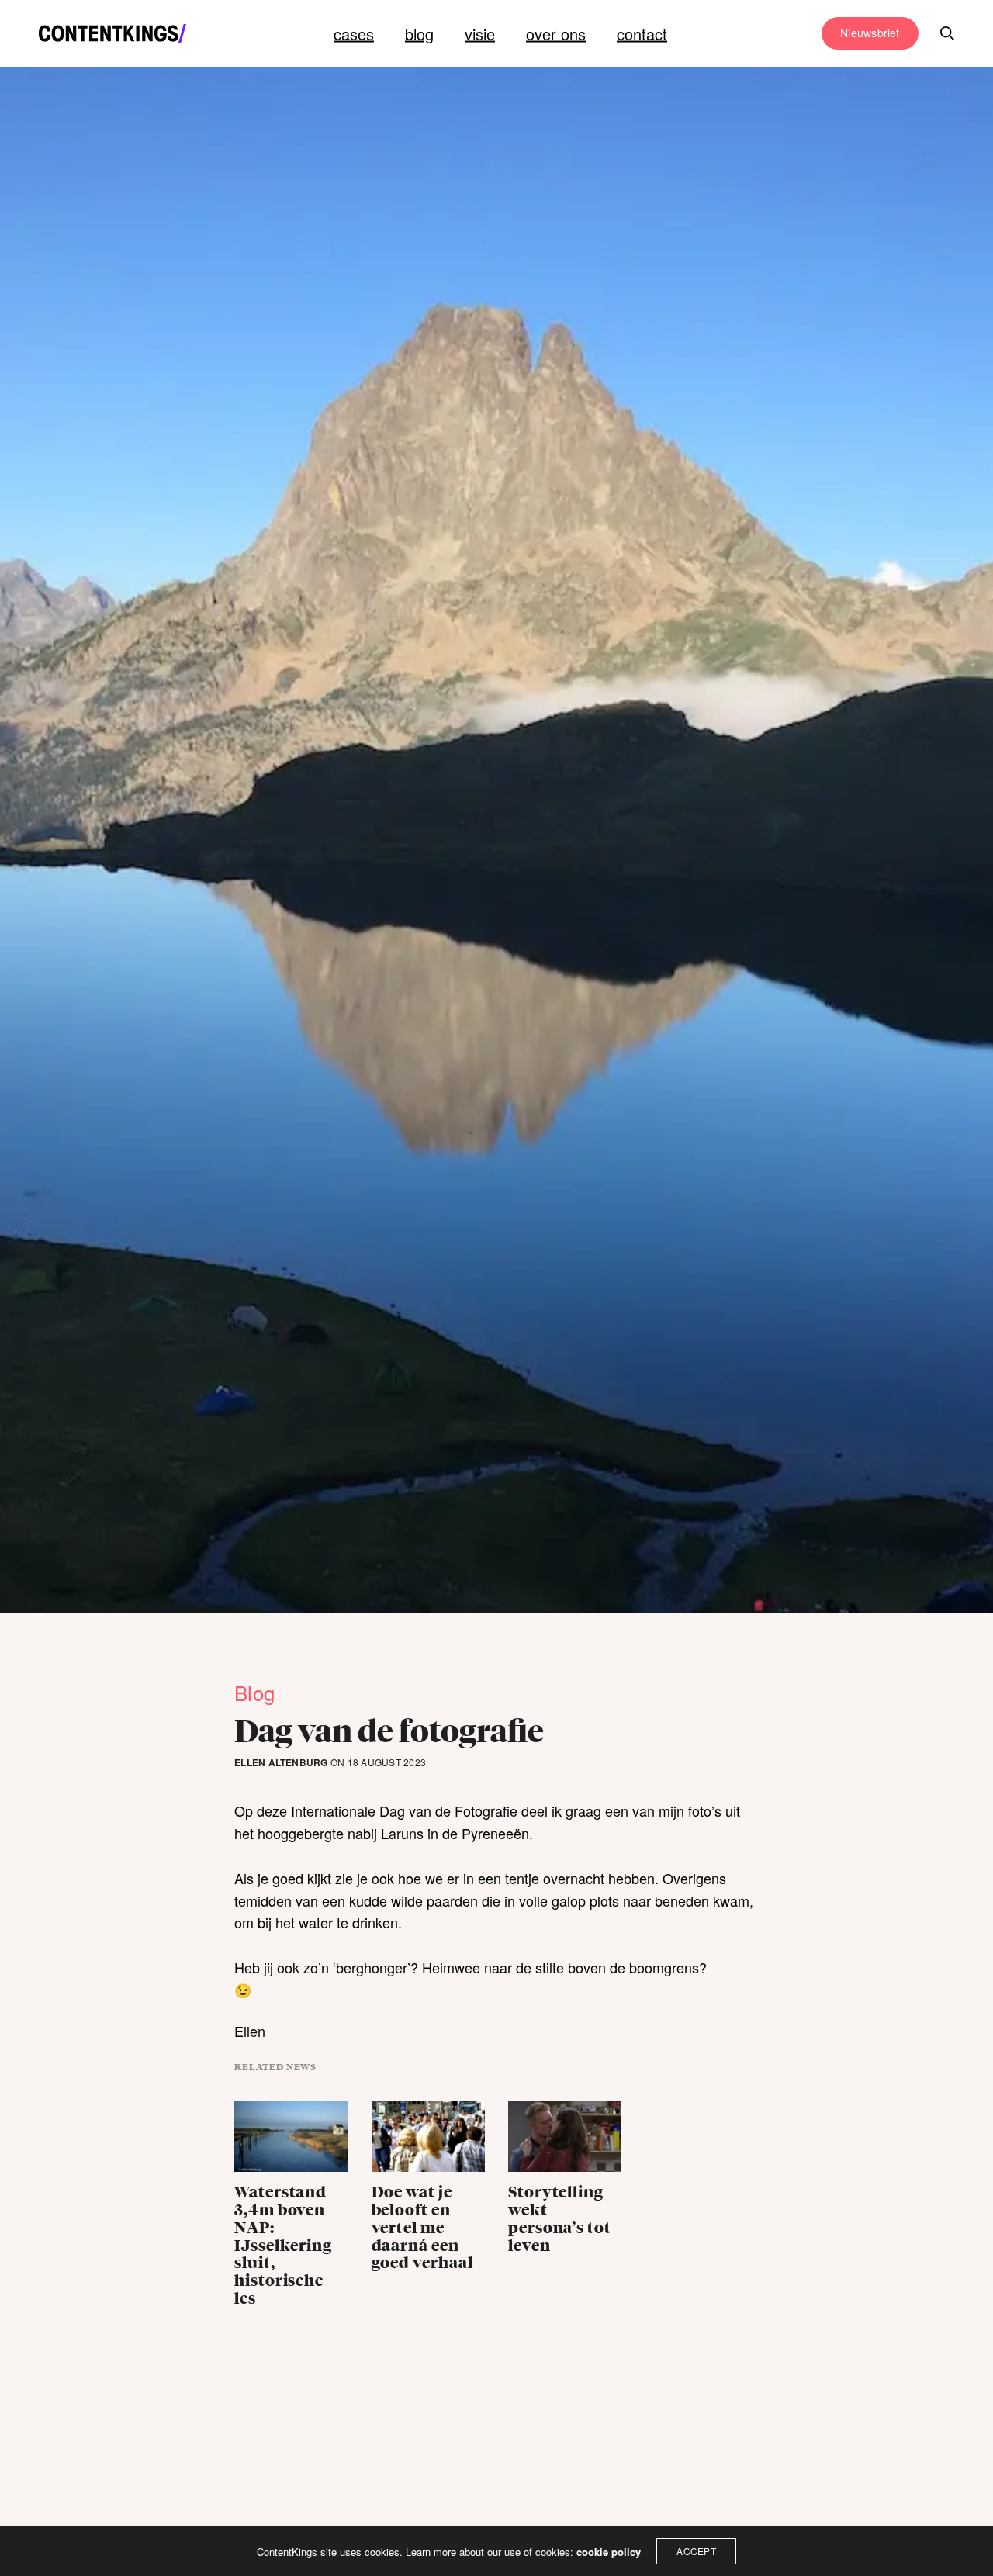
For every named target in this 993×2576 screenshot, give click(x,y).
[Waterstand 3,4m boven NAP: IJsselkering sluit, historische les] (291, 2140)
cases (354, 34)
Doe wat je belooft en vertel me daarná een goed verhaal (422, 2228)
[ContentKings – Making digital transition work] (112, 33)
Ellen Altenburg (281, 1763)
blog (419, 34)
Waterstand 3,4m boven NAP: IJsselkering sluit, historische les (283, 2246)
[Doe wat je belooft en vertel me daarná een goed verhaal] (428, 2140)
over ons (556, 34)
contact (642, 34)
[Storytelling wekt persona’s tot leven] (565, 2140)
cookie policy (609, 2552)
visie (480, 34)
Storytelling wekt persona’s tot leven (560, 2219)
